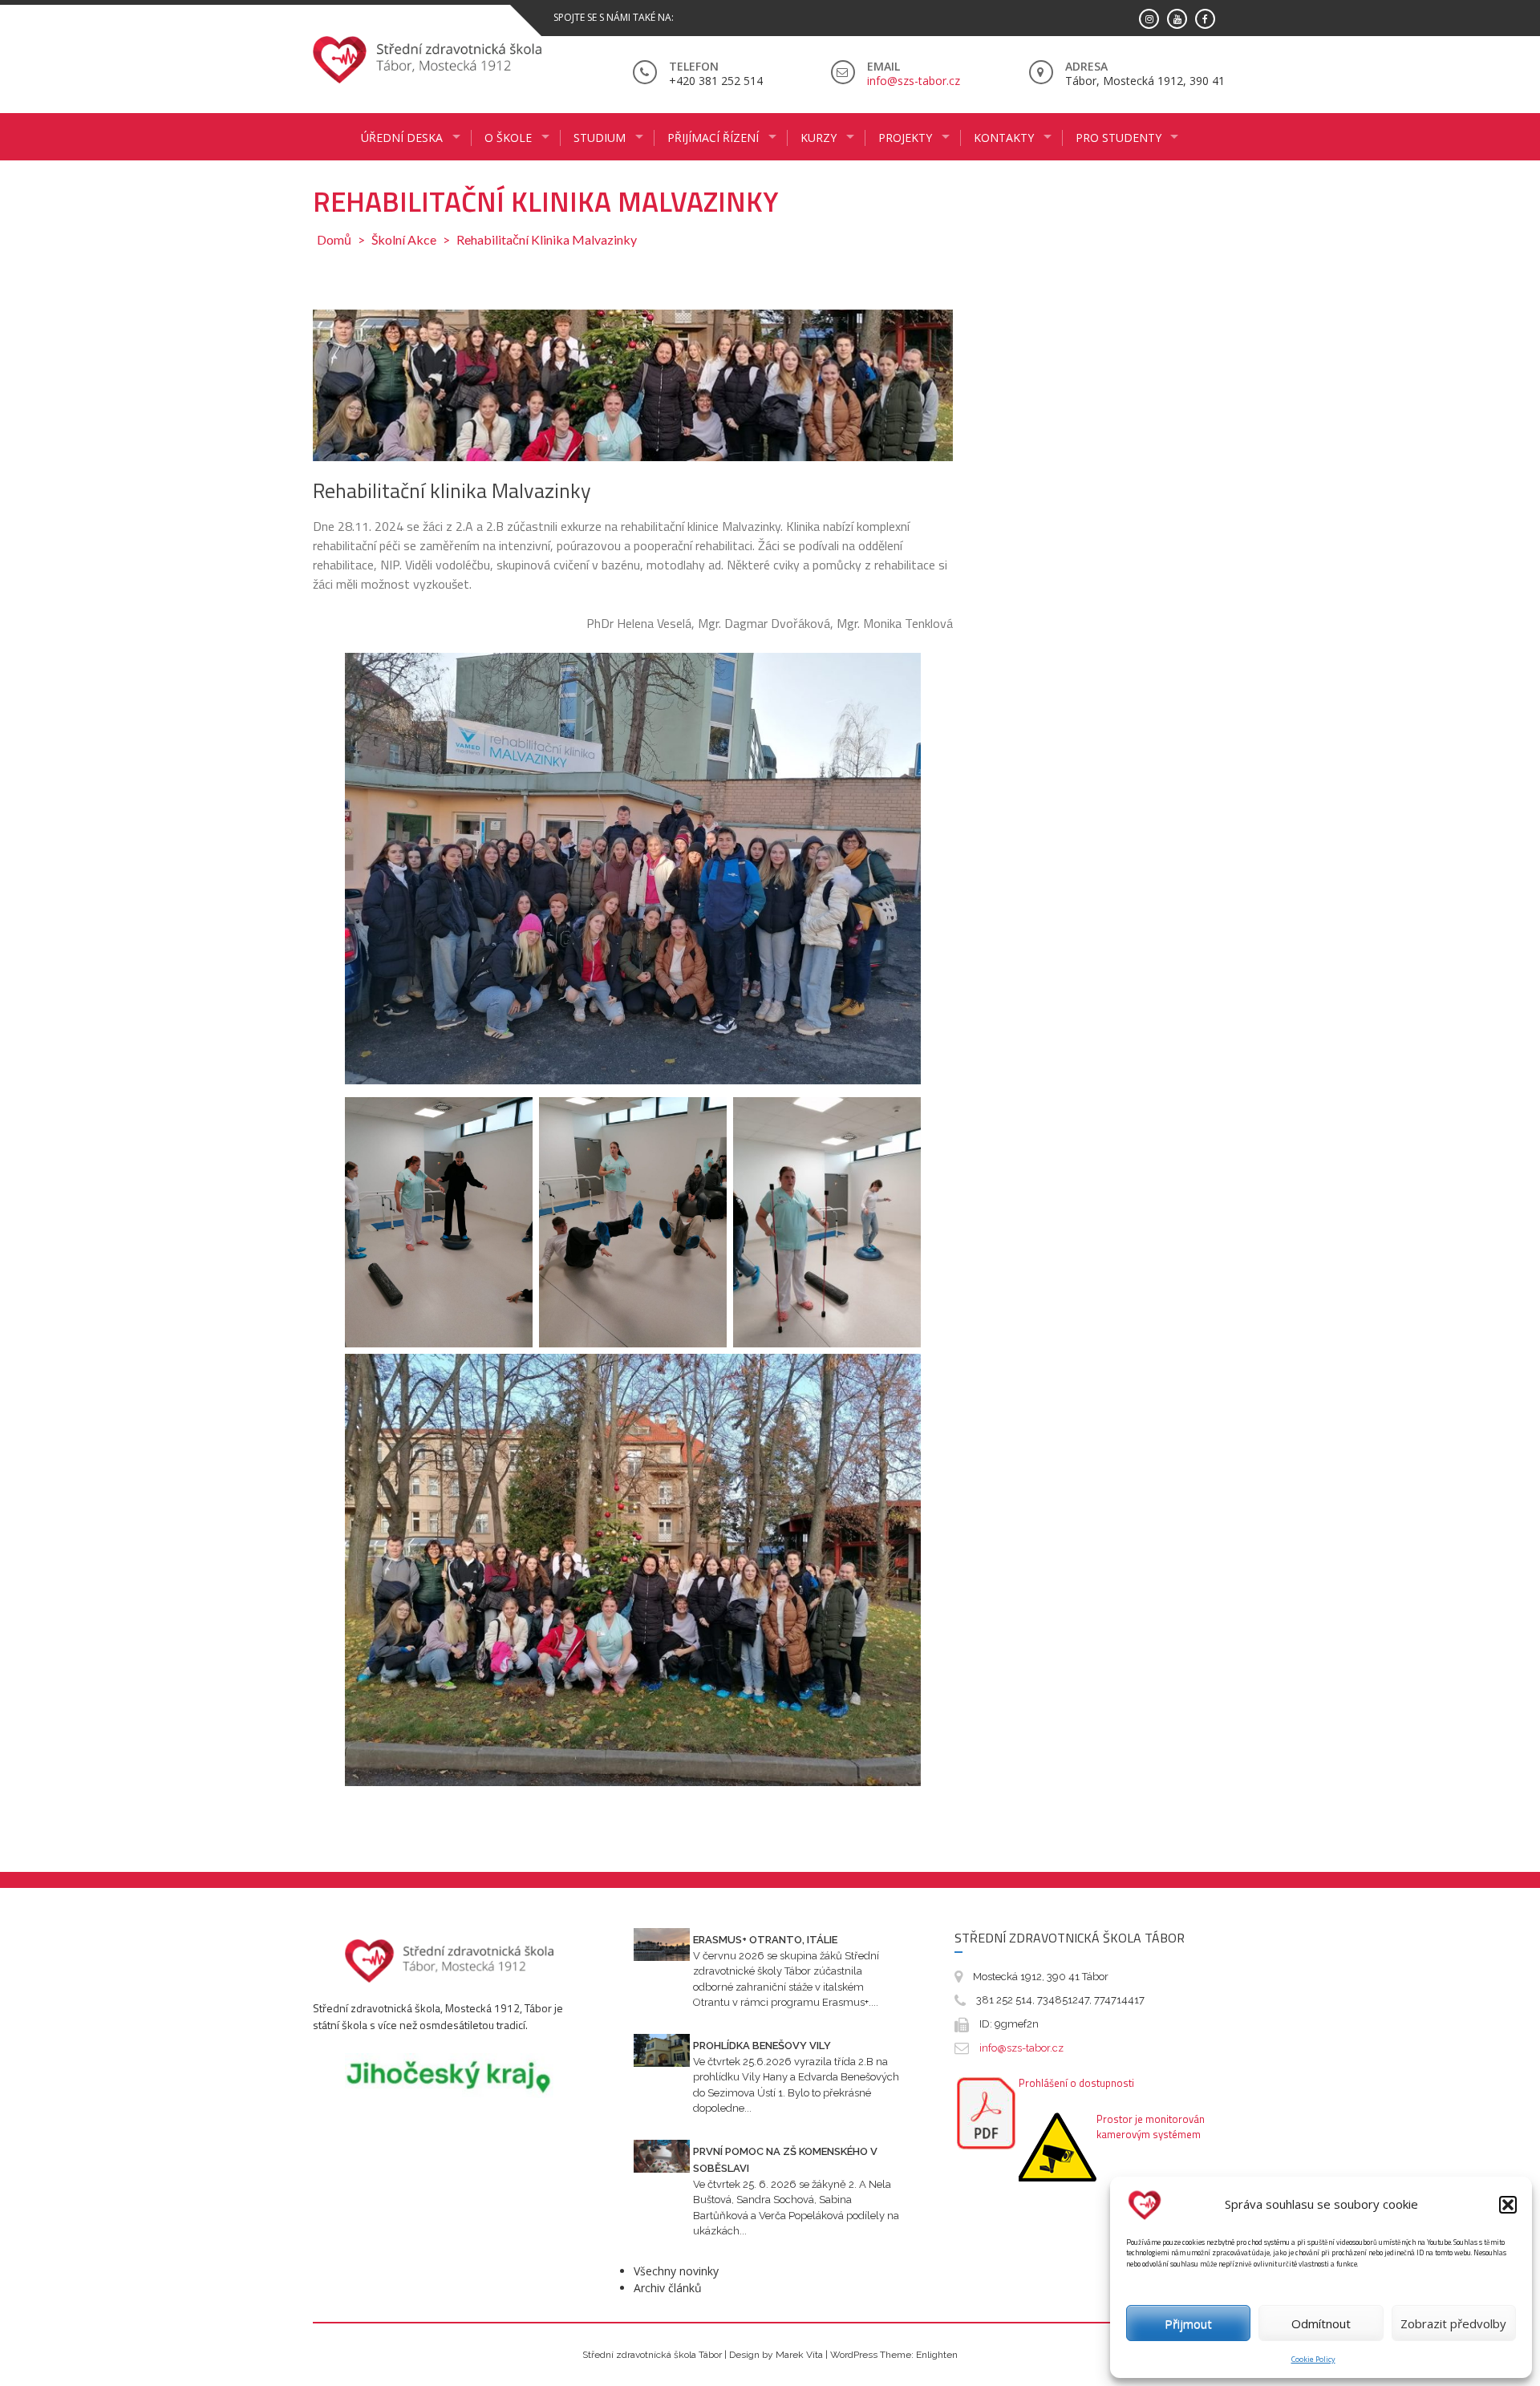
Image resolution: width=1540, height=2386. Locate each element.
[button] (1508, 2205)
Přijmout (1188, 2323)
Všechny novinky (676, 2271)
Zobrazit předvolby (1453, 2323)
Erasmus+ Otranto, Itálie (765, 1940)
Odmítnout (1321, 2323)
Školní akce (404, 239)
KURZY (819, 138)
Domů (334, 239)
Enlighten (937, 2355)
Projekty (905, 138)
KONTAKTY (1004, 138)
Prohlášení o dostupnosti (1076, 2083)
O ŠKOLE (508, 138)
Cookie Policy (1313, 2359)
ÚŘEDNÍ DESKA (402, 138)
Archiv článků (668, 2288)
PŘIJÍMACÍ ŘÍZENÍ (713, 138)
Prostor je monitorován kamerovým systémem (1151, 2127)
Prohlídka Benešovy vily (762, 2046)
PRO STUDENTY (1119, 138)
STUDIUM (600, 138)
